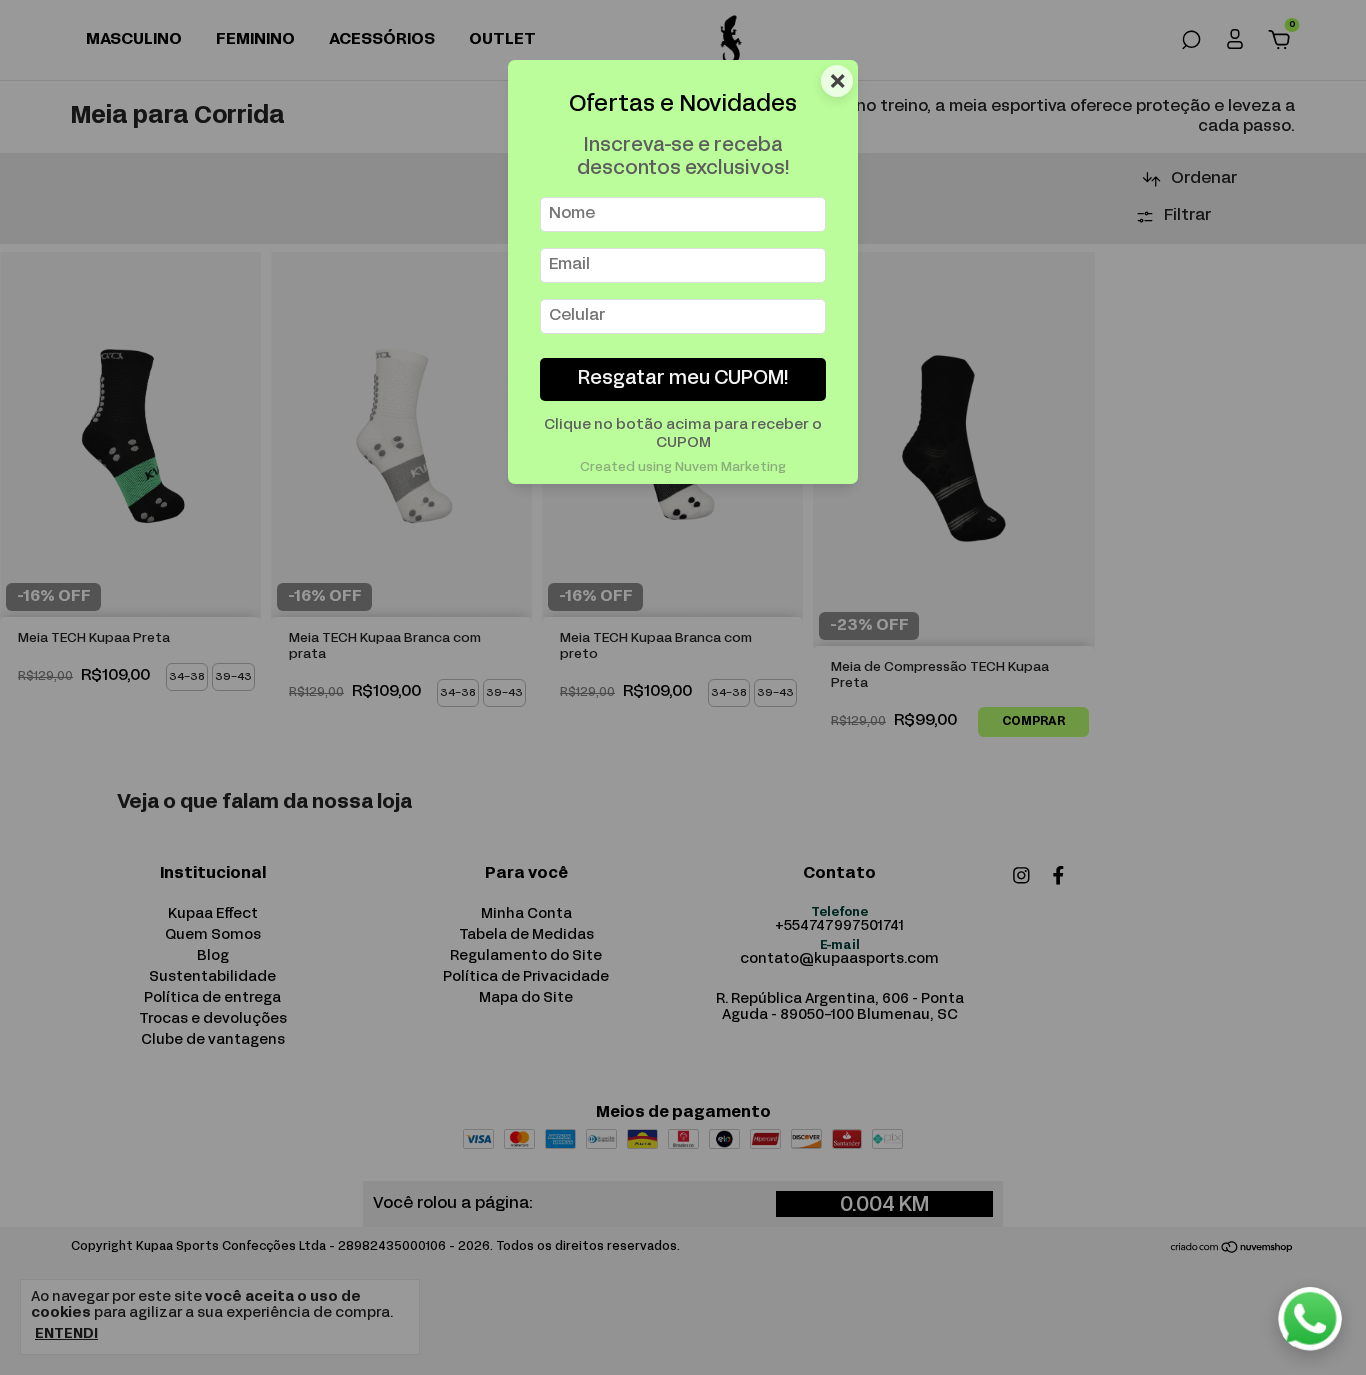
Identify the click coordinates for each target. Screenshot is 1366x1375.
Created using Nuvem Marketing (683, 468)
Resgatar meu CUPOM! (683, 379)
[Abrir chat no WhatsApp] (1310, 1319)
